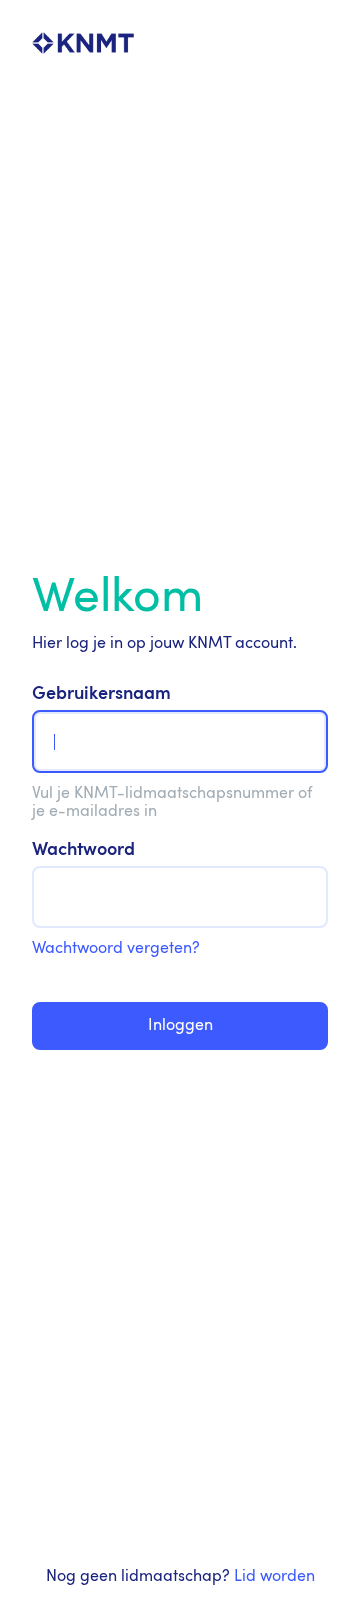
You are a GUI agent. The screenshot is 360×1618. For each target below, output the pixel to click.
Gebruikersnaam (101, 694)
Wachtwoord (83, 850)
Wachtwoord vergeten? (116, 949)
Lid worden (274, 1577)
